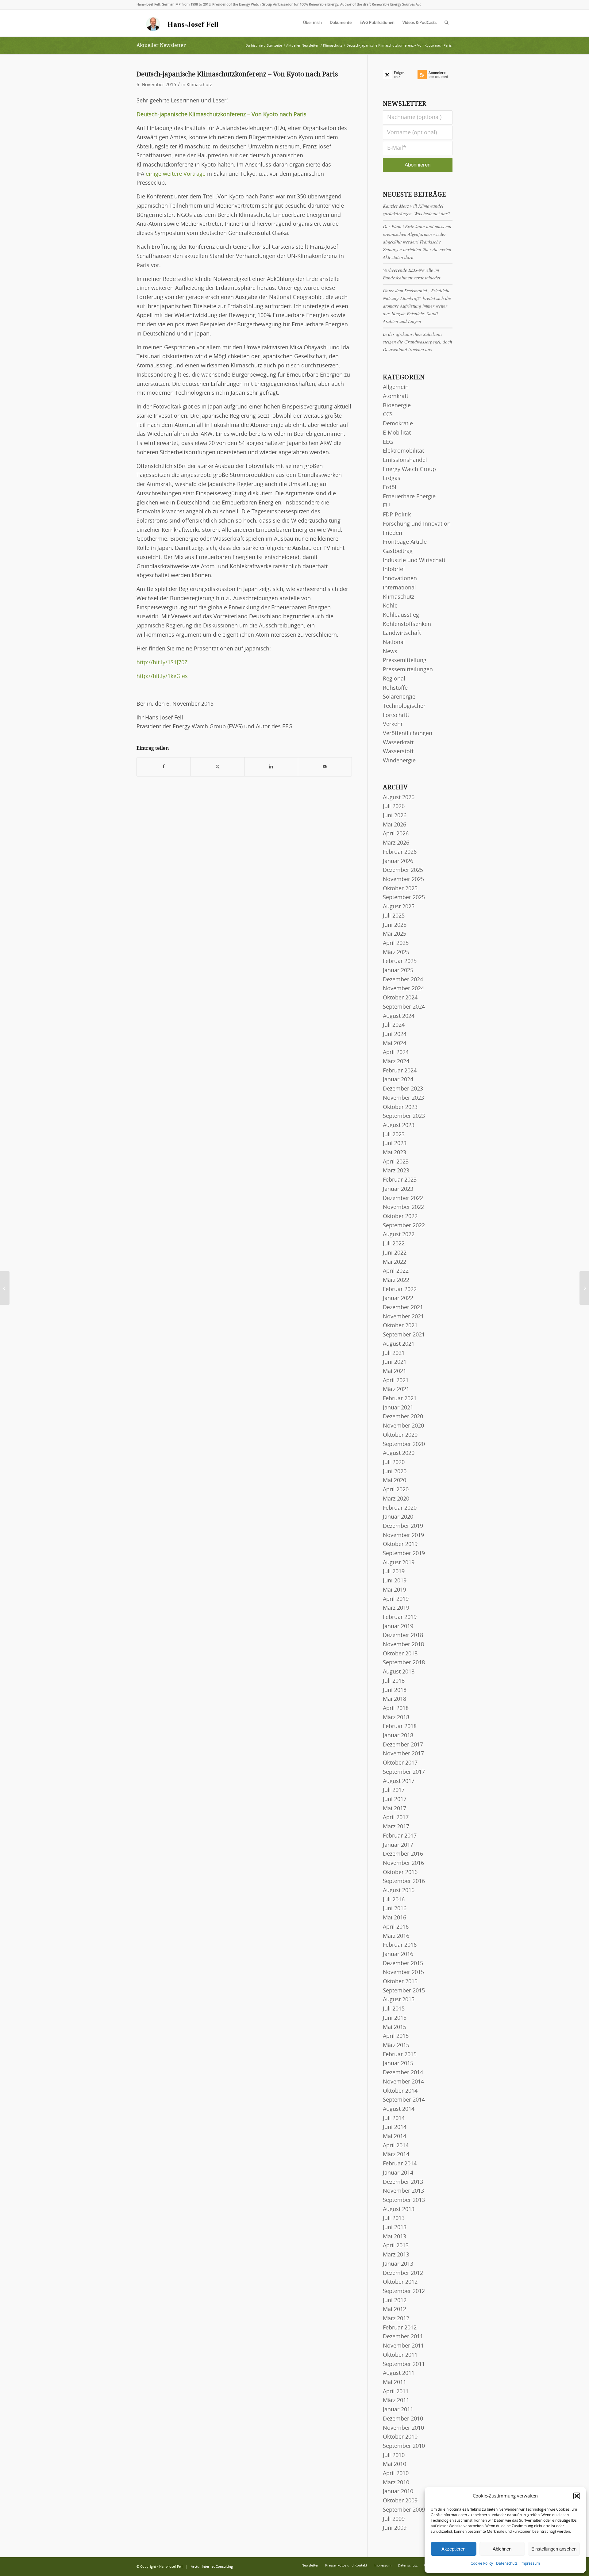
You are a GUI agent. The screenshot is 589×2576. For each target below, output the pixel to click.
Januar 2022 (398, 1298)
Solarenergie (399, 697)
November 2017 (403, 1754)
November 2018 (403, 1645)
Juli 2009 (394, 2519)
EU (386, 506)
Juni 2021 (395, 1362)
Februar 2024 (400, 1071)
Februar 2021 (400, 1399)
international (399, 588)
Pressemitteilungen (408, 670)
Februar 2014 (400, 2164)
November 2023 (403, 1098)
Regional (394, 679)
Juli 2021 (394, 1353)
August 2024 (399, 1016)
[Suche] (447, 23)
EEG (388, 442)
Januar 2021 (398, 1408)
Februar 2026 (400, 852)
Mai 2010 (395, 2464)
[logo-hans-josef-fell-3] (183, 23)
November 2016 (403, 1863)
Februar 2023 (400, 1180)
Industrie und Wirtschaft (414, 561)
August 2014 (399, 2109)
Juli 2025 (394, 916)
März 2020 (396, 1499)
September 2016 (404, 1881)
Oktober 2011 (400, 2355)
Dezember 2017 (403, 1745)
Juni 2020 (395, 1472)
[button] (577, 2496)
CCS (388, 415)
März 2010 (396, 2483)
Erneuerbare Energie (409, 497)
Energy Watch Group (409, 470)
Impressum (530, 2563)
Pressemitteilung (405, 661)
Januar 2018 (398, 1736)
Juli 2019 (394, 1572)
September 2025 (404, 898)
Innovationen (400, 579)
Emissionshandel (405, 460)
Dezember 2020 (403, 1417)
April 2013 (396, 2246)
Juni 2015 (395, 2018)
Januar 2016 (398, 1954)
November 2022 (403, 1207)
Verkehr (393, 724)
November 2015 (403, 1972)
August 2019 (399, 1563)
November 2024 (403, 989)
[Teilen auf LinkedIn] (271, 767)
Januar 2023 (398, 1189)
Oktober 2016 (400, 1873)
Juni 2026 (395, 816)
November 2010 (403, 2428)
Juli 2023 (394, 1135)
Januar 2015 (398, 2064)
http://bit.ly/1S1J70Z (162, 663)
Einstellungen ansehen (554, 2549)
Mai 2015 (395, 2027)
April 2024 (396, 1052)
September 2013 (404, 2200)
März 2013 (396, 2255)
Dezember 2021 (403, 1308)
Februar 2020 (400, 1508)
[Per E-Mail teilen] (325, 767)
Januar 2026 (398, 861)
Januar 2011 (398, 2410)
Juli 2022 (394, 1244)
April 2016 (396, 1927)
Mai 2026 (395, 825)
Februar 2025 (400, 961)
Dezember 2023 (403, 1089)
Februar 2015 (400, 2055)
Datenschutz (507, 2563)
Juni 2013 (395, 2228)
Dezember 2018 (403, 1635)
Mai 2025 (395, 934)
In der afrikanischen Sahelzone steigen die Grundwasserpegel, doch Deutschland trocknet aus (418, 342)
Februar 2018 (400, 1727)
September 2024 (404, 1007)
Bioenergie (397, 406)
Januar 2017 (398, 1845)
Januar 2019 (398, 1627)
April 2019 (396, 1599)
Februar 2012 (400, 2328)
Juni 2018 (395, 1690)
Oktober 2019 (400, 1544)
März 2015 (396, 2045)
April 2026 (396, 834)
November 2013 (403, 2191)
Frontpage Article (405, 542)
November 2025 (403, 880)
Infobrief (394, 569)
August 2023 (399, 1125)
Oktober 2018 (400, 1654)
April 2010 (396, 2474)
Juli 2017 (394, 1790)
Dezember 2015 (403, 1964)
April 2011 (396, 2392)
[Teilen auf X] (218, 767)
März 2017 (396, 1827)
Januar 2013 (398, 2264)
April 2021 (396, 1381)
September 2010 (404, 2446)
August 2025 (399, 907)
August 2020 (399, 1453)
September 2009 (404, 2510)
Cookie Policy (482, 2563)
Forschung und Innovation (417, 524)
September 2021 (404, 1335)
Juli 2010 (394, 2455)
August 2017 (399, 1781)
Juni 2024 (395, 1034)
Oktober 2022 (400, 1217)
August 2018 (399, 1672)
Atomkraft (396, 397)
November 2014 (403, 2082)
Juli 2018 (394, 1681)
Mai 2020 (395, 1481)
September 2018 (404, 1663)
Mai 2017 (395, 1809)
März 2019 (396, 1608)
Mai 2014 (395, 2137)
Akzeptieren (453, 2549)
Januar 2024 (398, 1080)
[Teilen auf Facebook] (164, 767)
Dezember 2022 (403, 1198)
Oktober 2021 (400, 1326)
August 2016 (399, 1891)
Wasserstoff (398, 752)
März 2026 (396, 843)
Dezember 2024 (403, 980)
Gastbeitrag (398, 551)
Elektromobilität (403, 451)
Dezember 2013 (403, 2182)
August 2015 (399, 2000)
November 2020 (403, 1426)
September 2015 (404, 1991)
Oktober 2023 (400, 1107)
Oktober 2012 (400, 2282)
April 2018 (396, 1708)
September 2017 (404, 1772)
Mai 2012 (395, 2310)
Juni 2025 (395, 925)
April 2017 (396, 1818)
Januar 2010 (398, 2492)
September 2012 (404, 2291)
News (390, 652)
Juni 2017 (395, 1800)
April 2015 (396, 2036)
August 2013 (399, 2210)
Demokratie (398, 424)
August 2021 (399, 1344)
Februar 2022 (400, 1290)
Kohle (390, 606)
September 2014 (404, 2100)
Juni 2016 (395, 1909)
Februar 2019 (400, 1617)
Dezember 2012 (403, 2273)
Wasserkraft (398, 743)
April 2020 (396, 1490)
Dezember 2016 (403, 1854)
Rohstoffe (395, 688)
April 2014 (396, 2146)
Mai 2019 (395, 1590)
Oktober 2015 (400, 1982)
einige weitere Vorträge (176, 174)
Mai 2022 (395, 1262)
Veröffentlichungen (408, 734)
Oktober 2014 (400, 2091)
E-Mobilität (397, 433)
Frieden (393, 533)
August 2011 (399, 2373)
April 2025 (396, 943)
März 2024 (396, 1062)
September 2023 (404, 1116)
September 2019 (404, 1554)
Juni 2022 (395, 1253)
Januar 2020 (398, 1517)
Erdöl (390, 488)
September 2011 (404, 2364)
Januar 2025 (398, 971)
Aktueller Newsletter (161, 45)
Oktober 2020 (400, 1435)
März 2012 (396, 2319)
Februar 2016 (400, 1945)
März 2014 (396, 2155)
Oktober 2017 (400, 1763)
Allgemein (396, 387)
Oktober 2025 (400, 889)
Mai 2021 (395, 1371)
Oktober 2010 (400, 2437)
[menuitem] (312, 23)
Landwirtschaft (402, 633)
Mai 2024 (395, 1044)
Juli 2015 (394, 2009)
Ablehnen (502, 2549)
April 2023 (396, 1162)
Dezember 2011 (403, 2337)
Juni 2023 (395, 1144)
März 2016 (396, 1936)
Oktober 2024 (400, 998)
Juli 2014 (394, 2118)
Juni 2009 (395, 2528)
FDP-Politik (397, 515)
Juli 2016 (394, 1900)
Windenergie (399, 761)
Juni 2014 (395, 2127)
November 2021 (403, 1317)
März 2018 (396, 1718)
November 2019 (403, 1535)
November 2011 (403, 2346)
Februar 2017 (400, 1836)
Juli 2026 (394, 807)
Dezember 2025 (403, 870)
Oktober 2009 (400, 2501)
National (394, 642)
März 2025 (396, 953)
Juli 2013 (394, 2218)
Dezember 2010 (403, 2419)
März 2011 (396, 2401)
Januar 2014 (398, 2173)
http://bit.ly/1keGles (162, 677)
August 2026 (399, 798)
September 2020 (404, 1444)
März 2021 (396, 1390)
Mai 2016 (395, 1918)
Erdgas (392, 478)
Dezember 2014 (403, 2073)
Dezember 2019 (403, 1526)
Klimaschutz (199, 85)
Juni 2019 (395, 1581)
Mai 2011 (395, 2382)
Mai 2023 (395, 1153)
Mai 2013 (395, 2237)
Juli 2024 (394, 1025)
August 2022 (399, 1235)
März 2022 (396, 1280)
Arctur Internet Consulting (212, 2567)
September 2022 (404, 1226)
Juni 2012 (395, 2301)
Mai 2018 (395, 1699)
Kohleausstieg (401, 615)
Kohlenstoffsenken (407, 624)
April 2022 (396, 1271)
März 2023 (396, 1171)
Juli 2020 (394, 1462)
